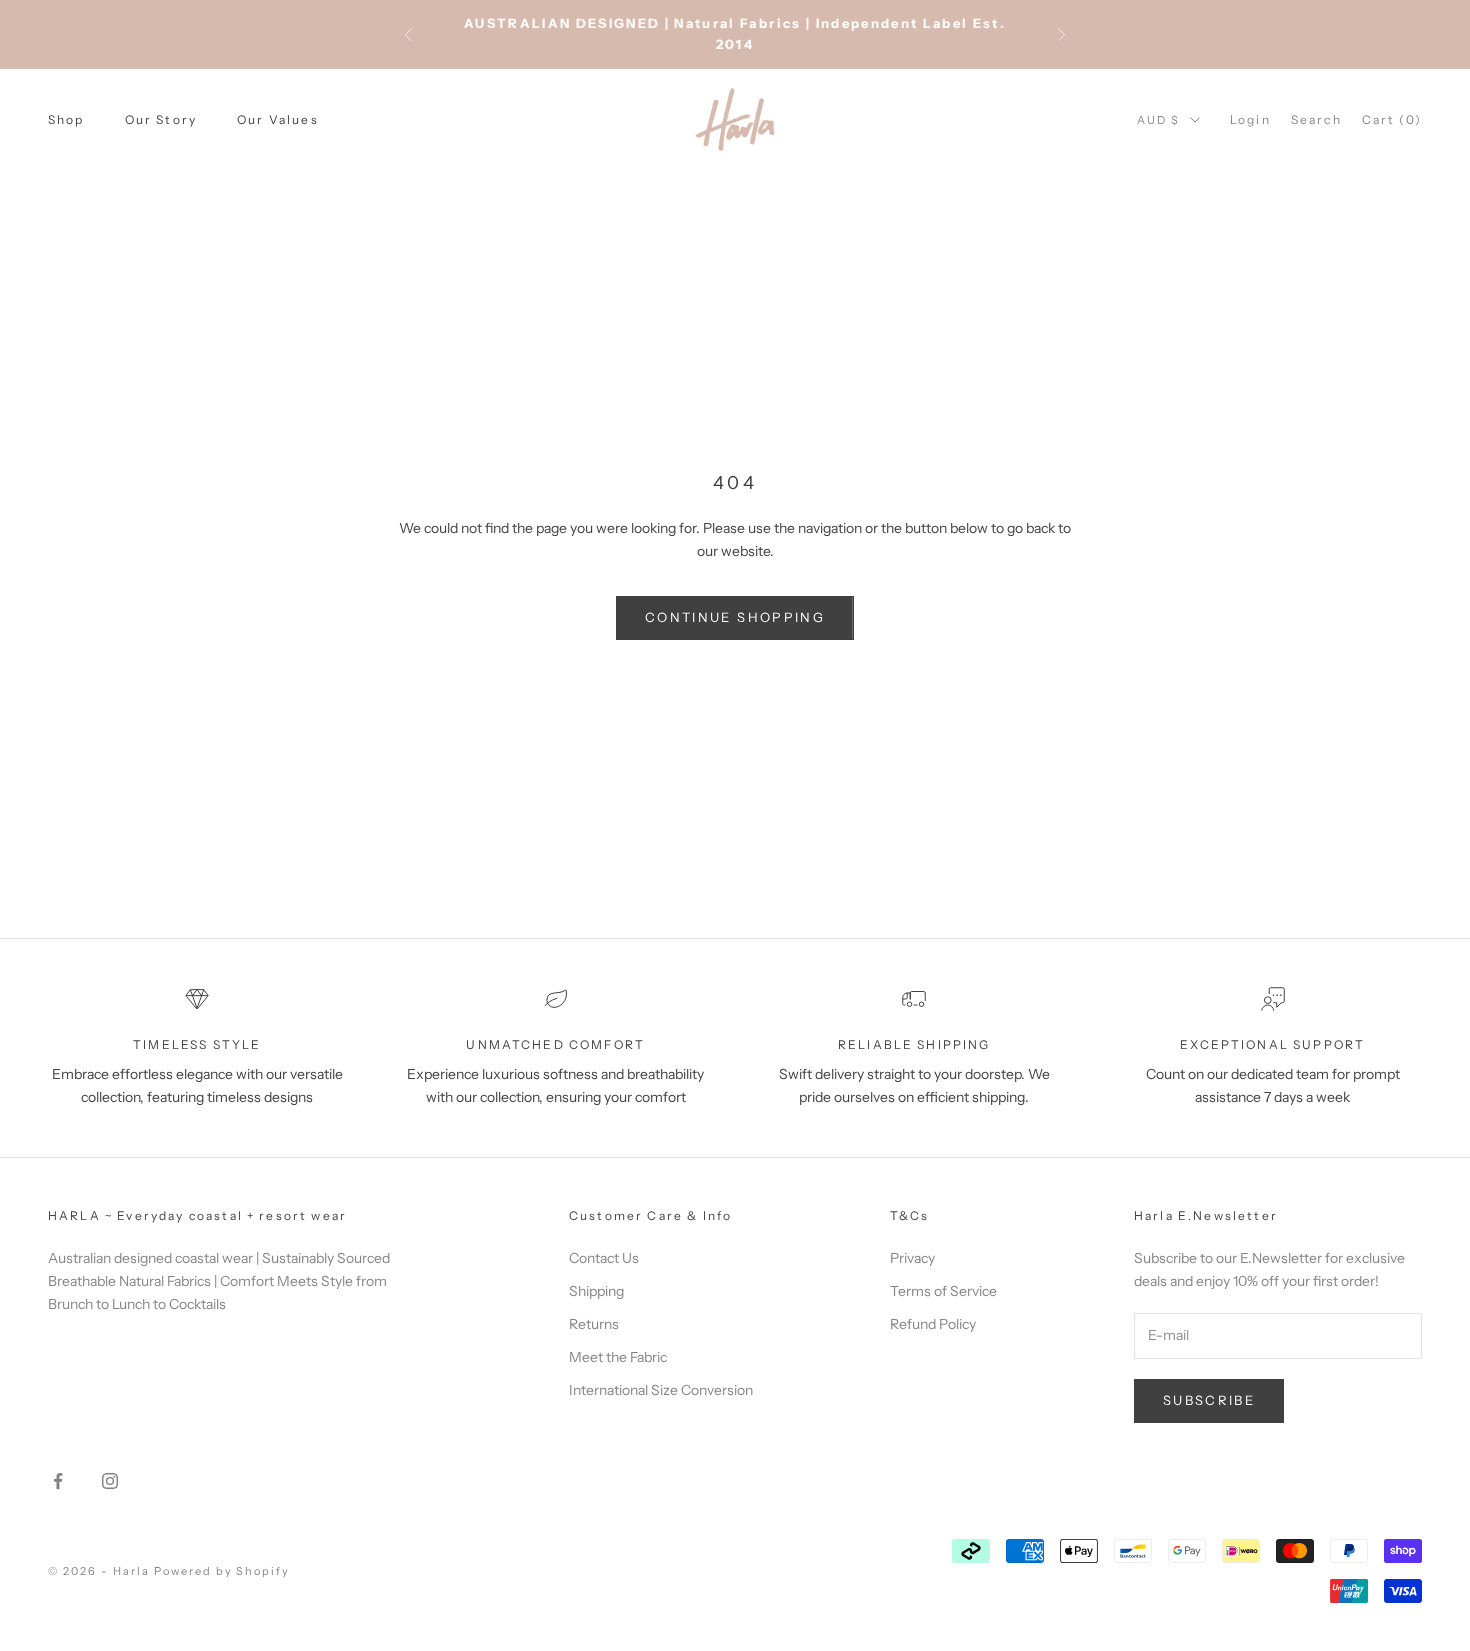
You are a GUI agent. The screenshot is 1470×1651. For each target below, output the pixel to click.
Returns (594, 1324)
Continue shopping (735, 617)
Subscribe (1209, 1400)
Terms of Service (943, 1291)
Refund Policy (933, 1324)
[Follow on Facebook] (58, 1481)
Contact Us (604, 1258)
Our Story (161, 119)
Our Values (278, 119)
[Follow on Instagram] (110, 1481)
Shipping (596, 1291)
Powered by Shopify (222, 1571)
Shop (66, 119)
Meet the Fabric (618, 1357)
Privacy (912, 1258)
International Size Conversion (661, 1390)
